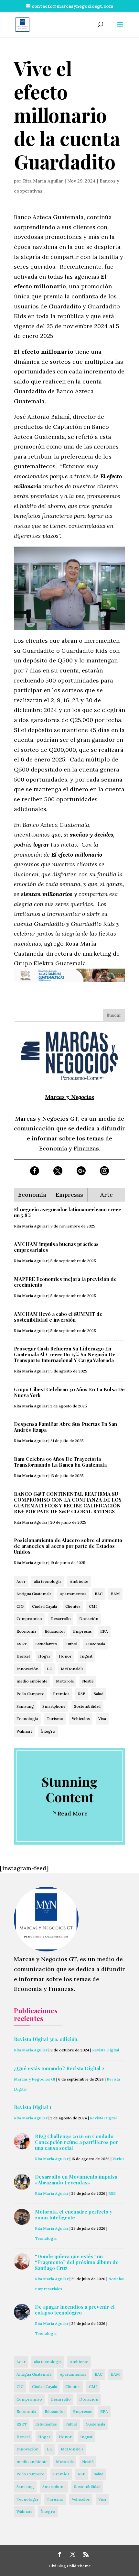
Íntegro (48, 1731)
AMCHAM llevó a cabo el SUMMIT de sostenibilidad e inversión (58, 1317)
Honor (65, 1656)
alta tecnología (48, 1581)
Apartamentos (73, 1594)
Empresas (82, 1631)
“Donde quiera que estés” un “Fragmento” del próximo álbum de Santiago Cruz (77, 2262)
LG (50, 1669)
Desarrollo (61, 1619)
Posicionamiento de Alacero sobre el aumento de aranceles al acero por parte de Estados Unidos (68, 1546)
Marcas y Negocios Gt (35, 2079)
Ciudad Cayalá (44, 1606)
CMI (93, 1606)
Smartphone (54, 1706)
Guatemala (95, 1644)
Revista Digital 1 (33, 2107)
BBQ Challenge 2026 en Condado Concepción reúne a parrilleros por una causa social (76, 2142)
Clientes (73, 1606)
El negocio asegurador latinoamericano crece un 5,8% (68, 1212)
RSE (82, 1694)
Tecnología (27, 1719)
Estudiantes (46, 1644)
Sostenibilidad (87, 1706)
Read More (73, 1813)
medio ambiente (32, 1681)
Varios (118, 2159)
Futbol (71, 1644)
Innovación (27, 1669)
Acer (21, 1581)
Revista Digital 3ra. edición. (46, 2039)
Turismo (55, 1719)
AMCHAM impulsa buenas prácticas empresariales (56, 1247)
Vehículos (81, 1719)
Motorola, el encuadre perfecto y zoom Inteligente (74, 2215)
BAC (99, 1594)
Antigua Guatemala (34, 1594)
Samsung (25, 1706)
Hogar (44, 1656)
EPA (104, 1631)
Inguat (86, 1656)
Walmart (24, 1731)
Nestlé (88, 1681)
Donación (89, 1619)
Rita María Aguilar (43, 181)
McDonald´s (72, 1669)
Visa (102, 1719)
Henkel (23, 1656)
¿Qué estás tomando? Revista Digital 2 (59, 2068)
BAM (115, 1594)
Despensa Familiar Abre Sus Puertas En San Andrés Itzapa (65, 1427)
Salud (99, 1694)
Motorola (65, 1681)
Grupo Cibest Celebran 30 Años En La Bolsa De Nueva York (69, 1392)
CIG (20, 1606)
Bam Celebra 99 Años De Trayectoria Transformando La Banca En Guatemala (60, 1462)
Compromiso (29, 1619)
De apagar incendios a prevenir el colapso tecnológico (75, 2310)
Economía (26, 1631)
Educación (55, 1631)
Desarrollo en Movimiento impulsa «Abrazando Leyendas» (76, 2180)
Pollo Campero (31, 1694)
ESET (22, 1644)
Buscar (114, 1015)
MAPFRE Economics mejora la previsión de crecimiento (65, 1282)
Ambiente (79, 1581)
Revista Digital (106, 2050)
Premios (61, 1694)
